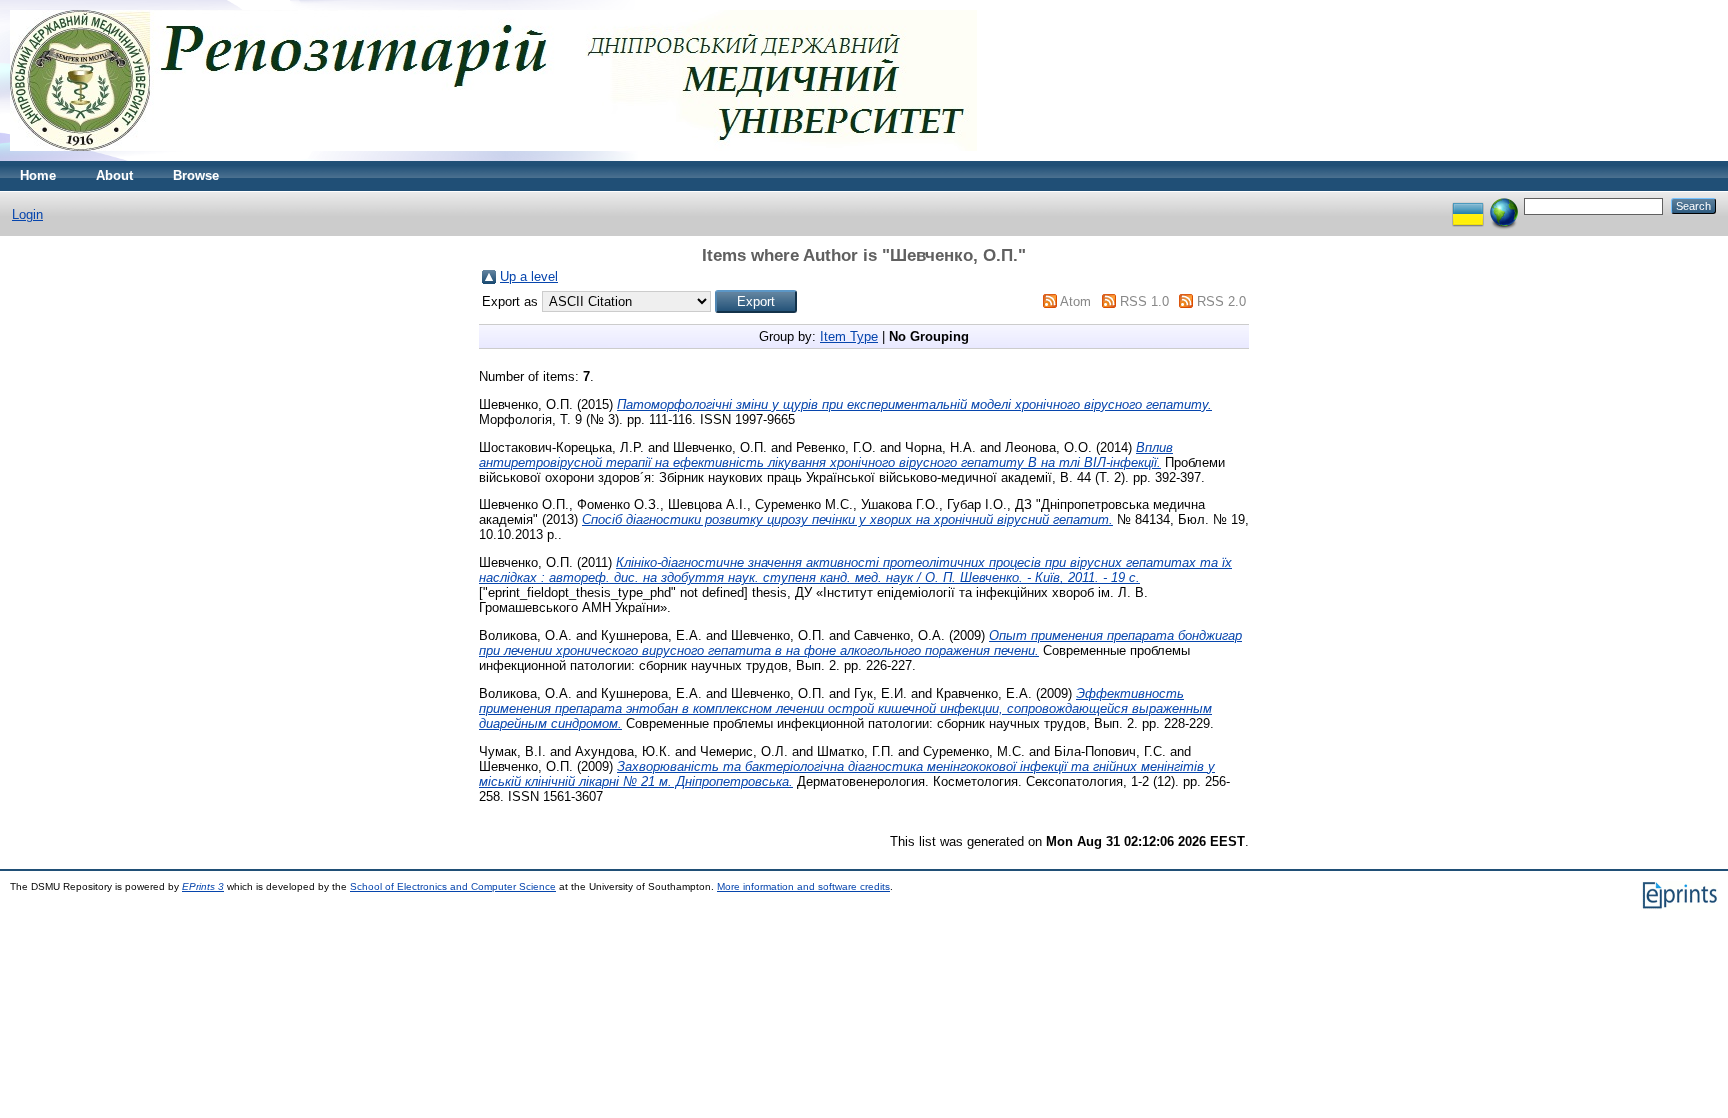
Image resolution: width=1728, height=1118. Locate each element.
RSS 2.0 (1221, 301)
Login (27, 214)
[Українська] (1468, 205)
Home (38, 175)
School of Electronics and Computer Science (453, 886)
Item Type (849, 336)
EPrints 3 (203, 886)
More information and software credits (803, 886)
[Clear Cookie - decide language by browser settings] (1504, 205)
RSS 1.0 (1144, 301)
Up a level (529, 276)
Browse (196, 175)
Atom (1075, 301)
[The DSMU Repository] (493, 156)
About (114, 175)
